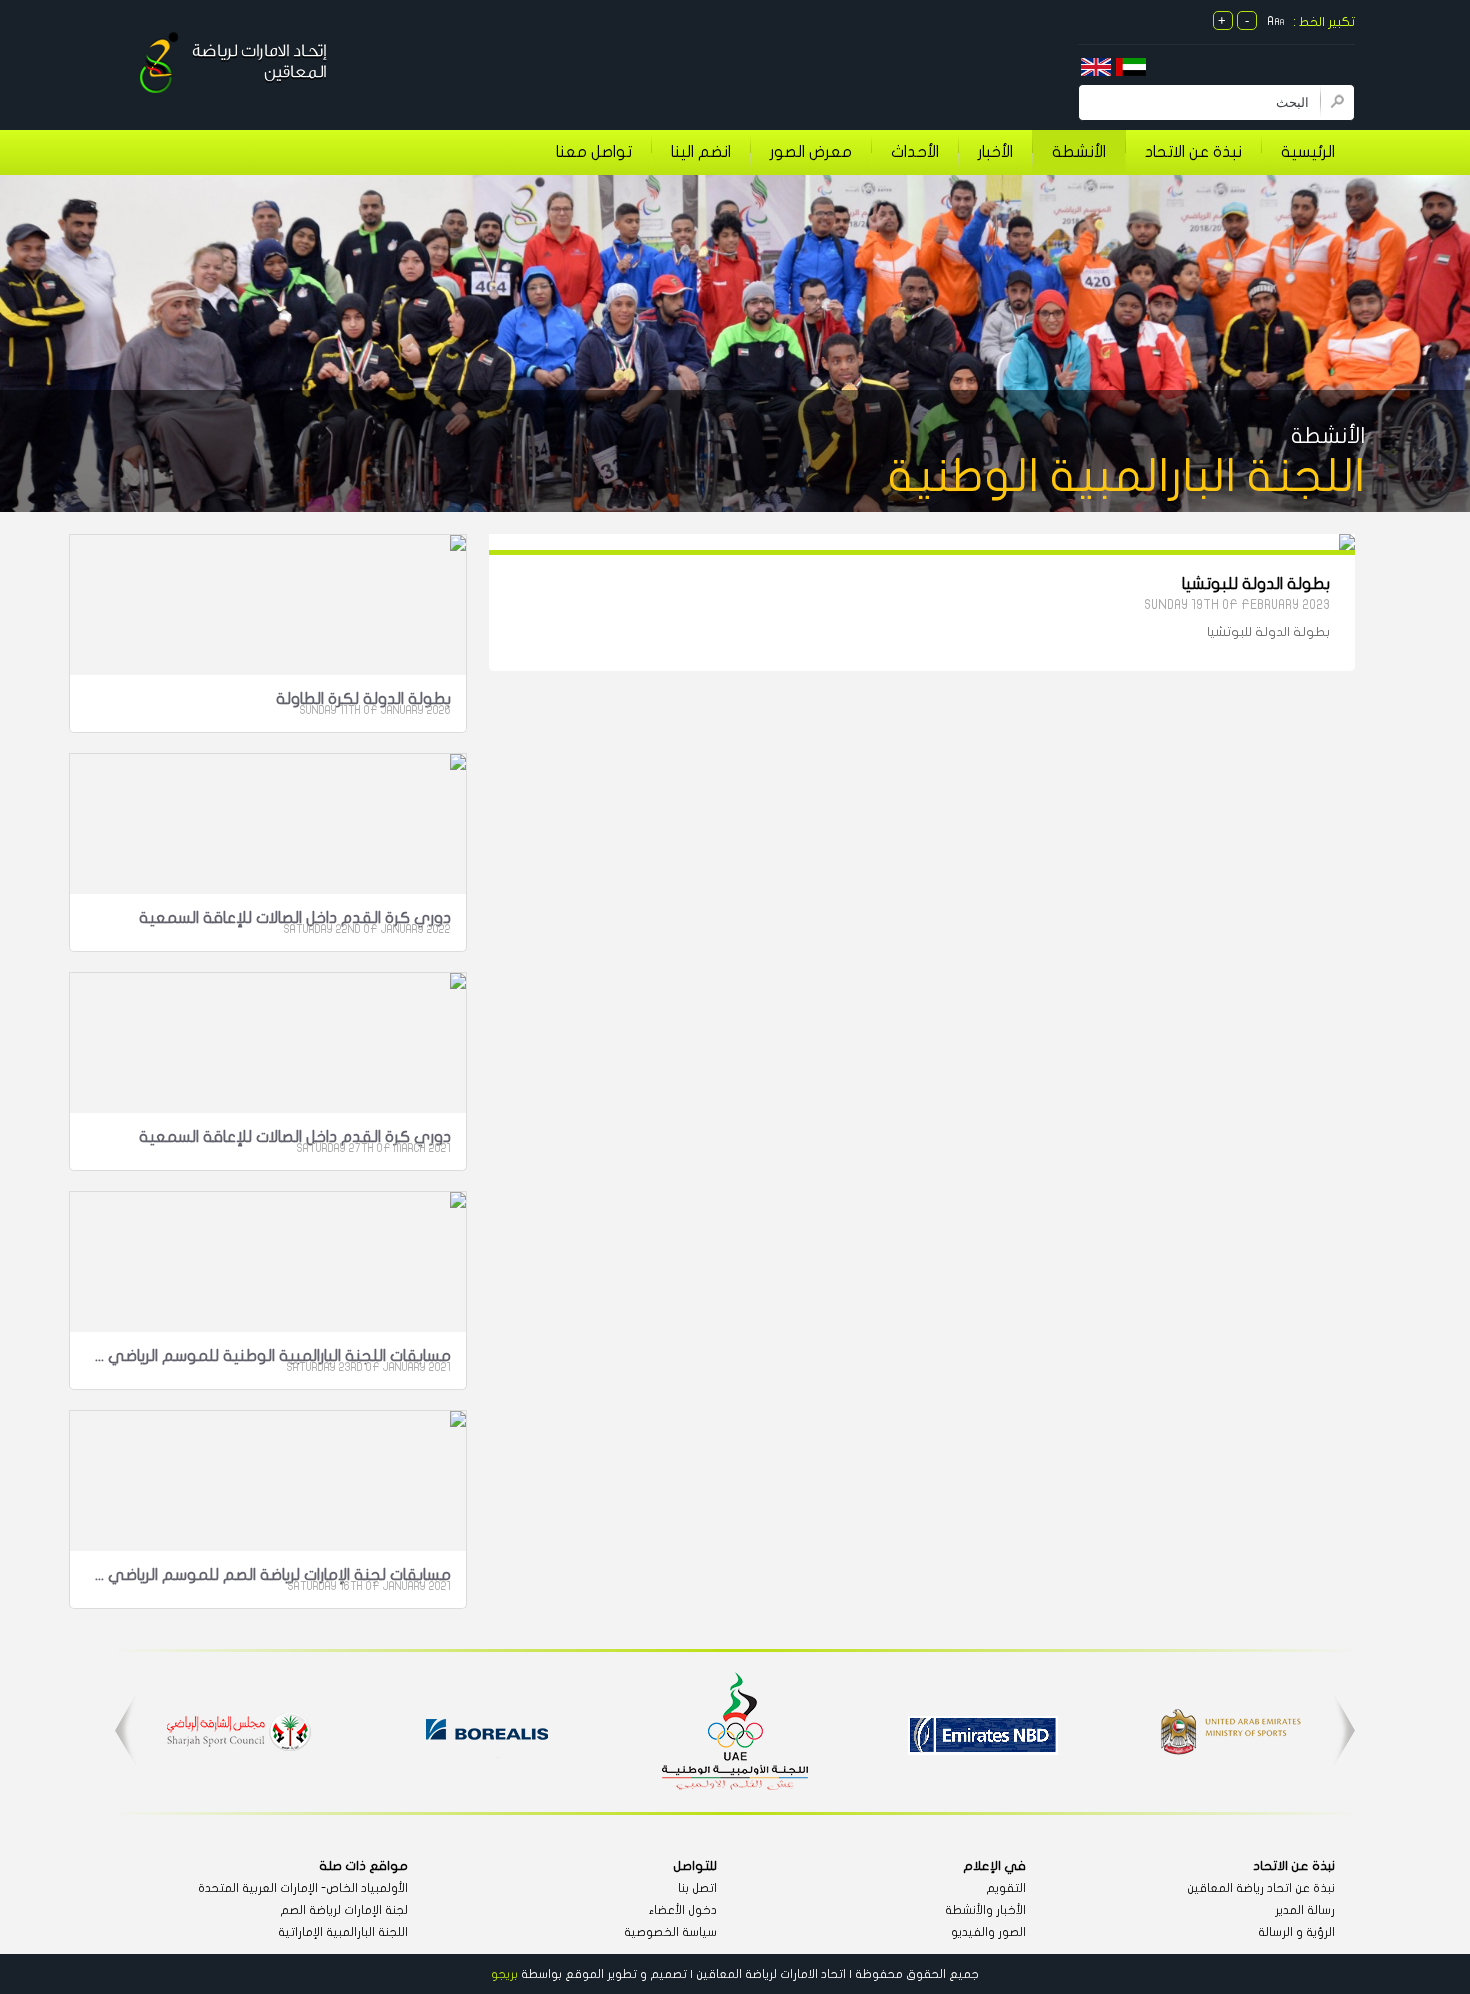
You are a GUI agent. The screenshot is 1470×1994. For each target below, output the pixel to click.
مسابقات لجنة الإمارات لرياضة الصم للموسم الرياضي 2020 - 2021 (271, 1575)
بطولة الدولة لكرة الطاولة (363, 699)
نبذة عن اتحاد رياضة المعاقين (1261, 1888)
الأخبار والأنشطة (985, 1910)
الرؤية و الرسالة (1296, 1932)
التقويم (1006, 1888)
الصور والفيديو (988, 1932)
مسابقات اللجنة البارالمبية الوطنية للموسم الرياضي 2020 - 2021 (271, 1356)
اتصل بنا (697, 1888)
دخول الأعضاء (683, 1910)
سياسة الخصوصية (670, 1932)
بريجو (504, 1974)
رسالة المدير (1305, 1910)
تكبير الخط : (1324, 22)
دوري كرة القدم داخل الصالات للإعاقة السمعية (295, 918)
